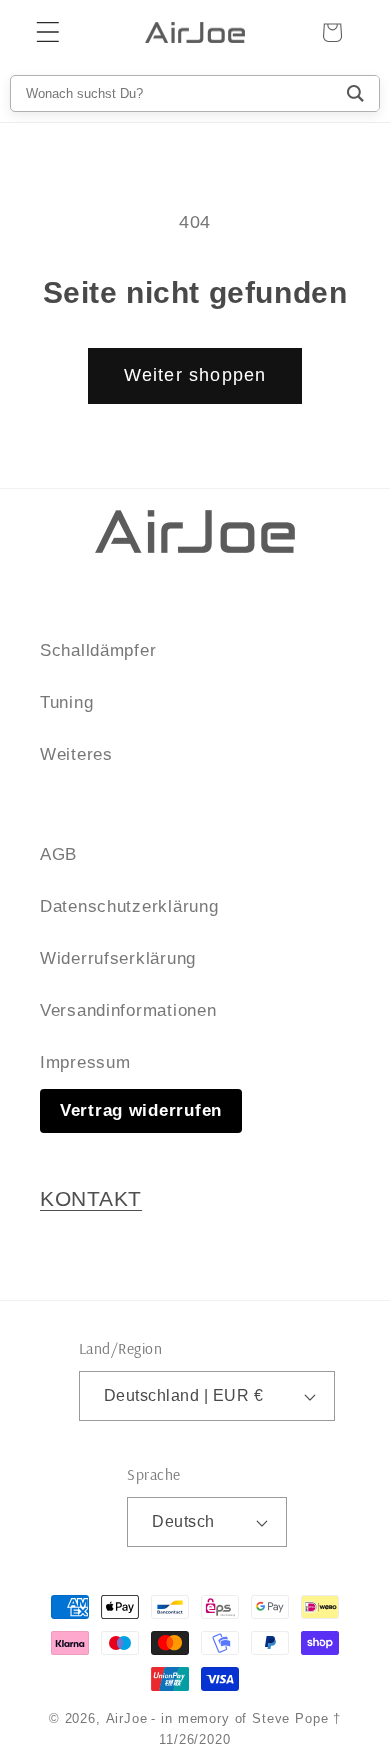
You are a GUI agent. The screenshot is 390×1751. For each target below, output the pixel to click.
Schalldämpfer (98, 650)
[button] (48, 32)
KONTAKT (91, 1199)
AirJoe (127, 1718)
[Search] (355, 93)
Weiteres (76, 754)
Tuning (66, 702)
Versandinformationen (128, 1010)
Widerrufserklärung (118, 958)
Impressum (85, 1062)
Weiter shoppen (195, 375)
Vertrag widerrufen (141, 1110)
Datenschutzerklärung (129, 906)
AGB (58, 854)
